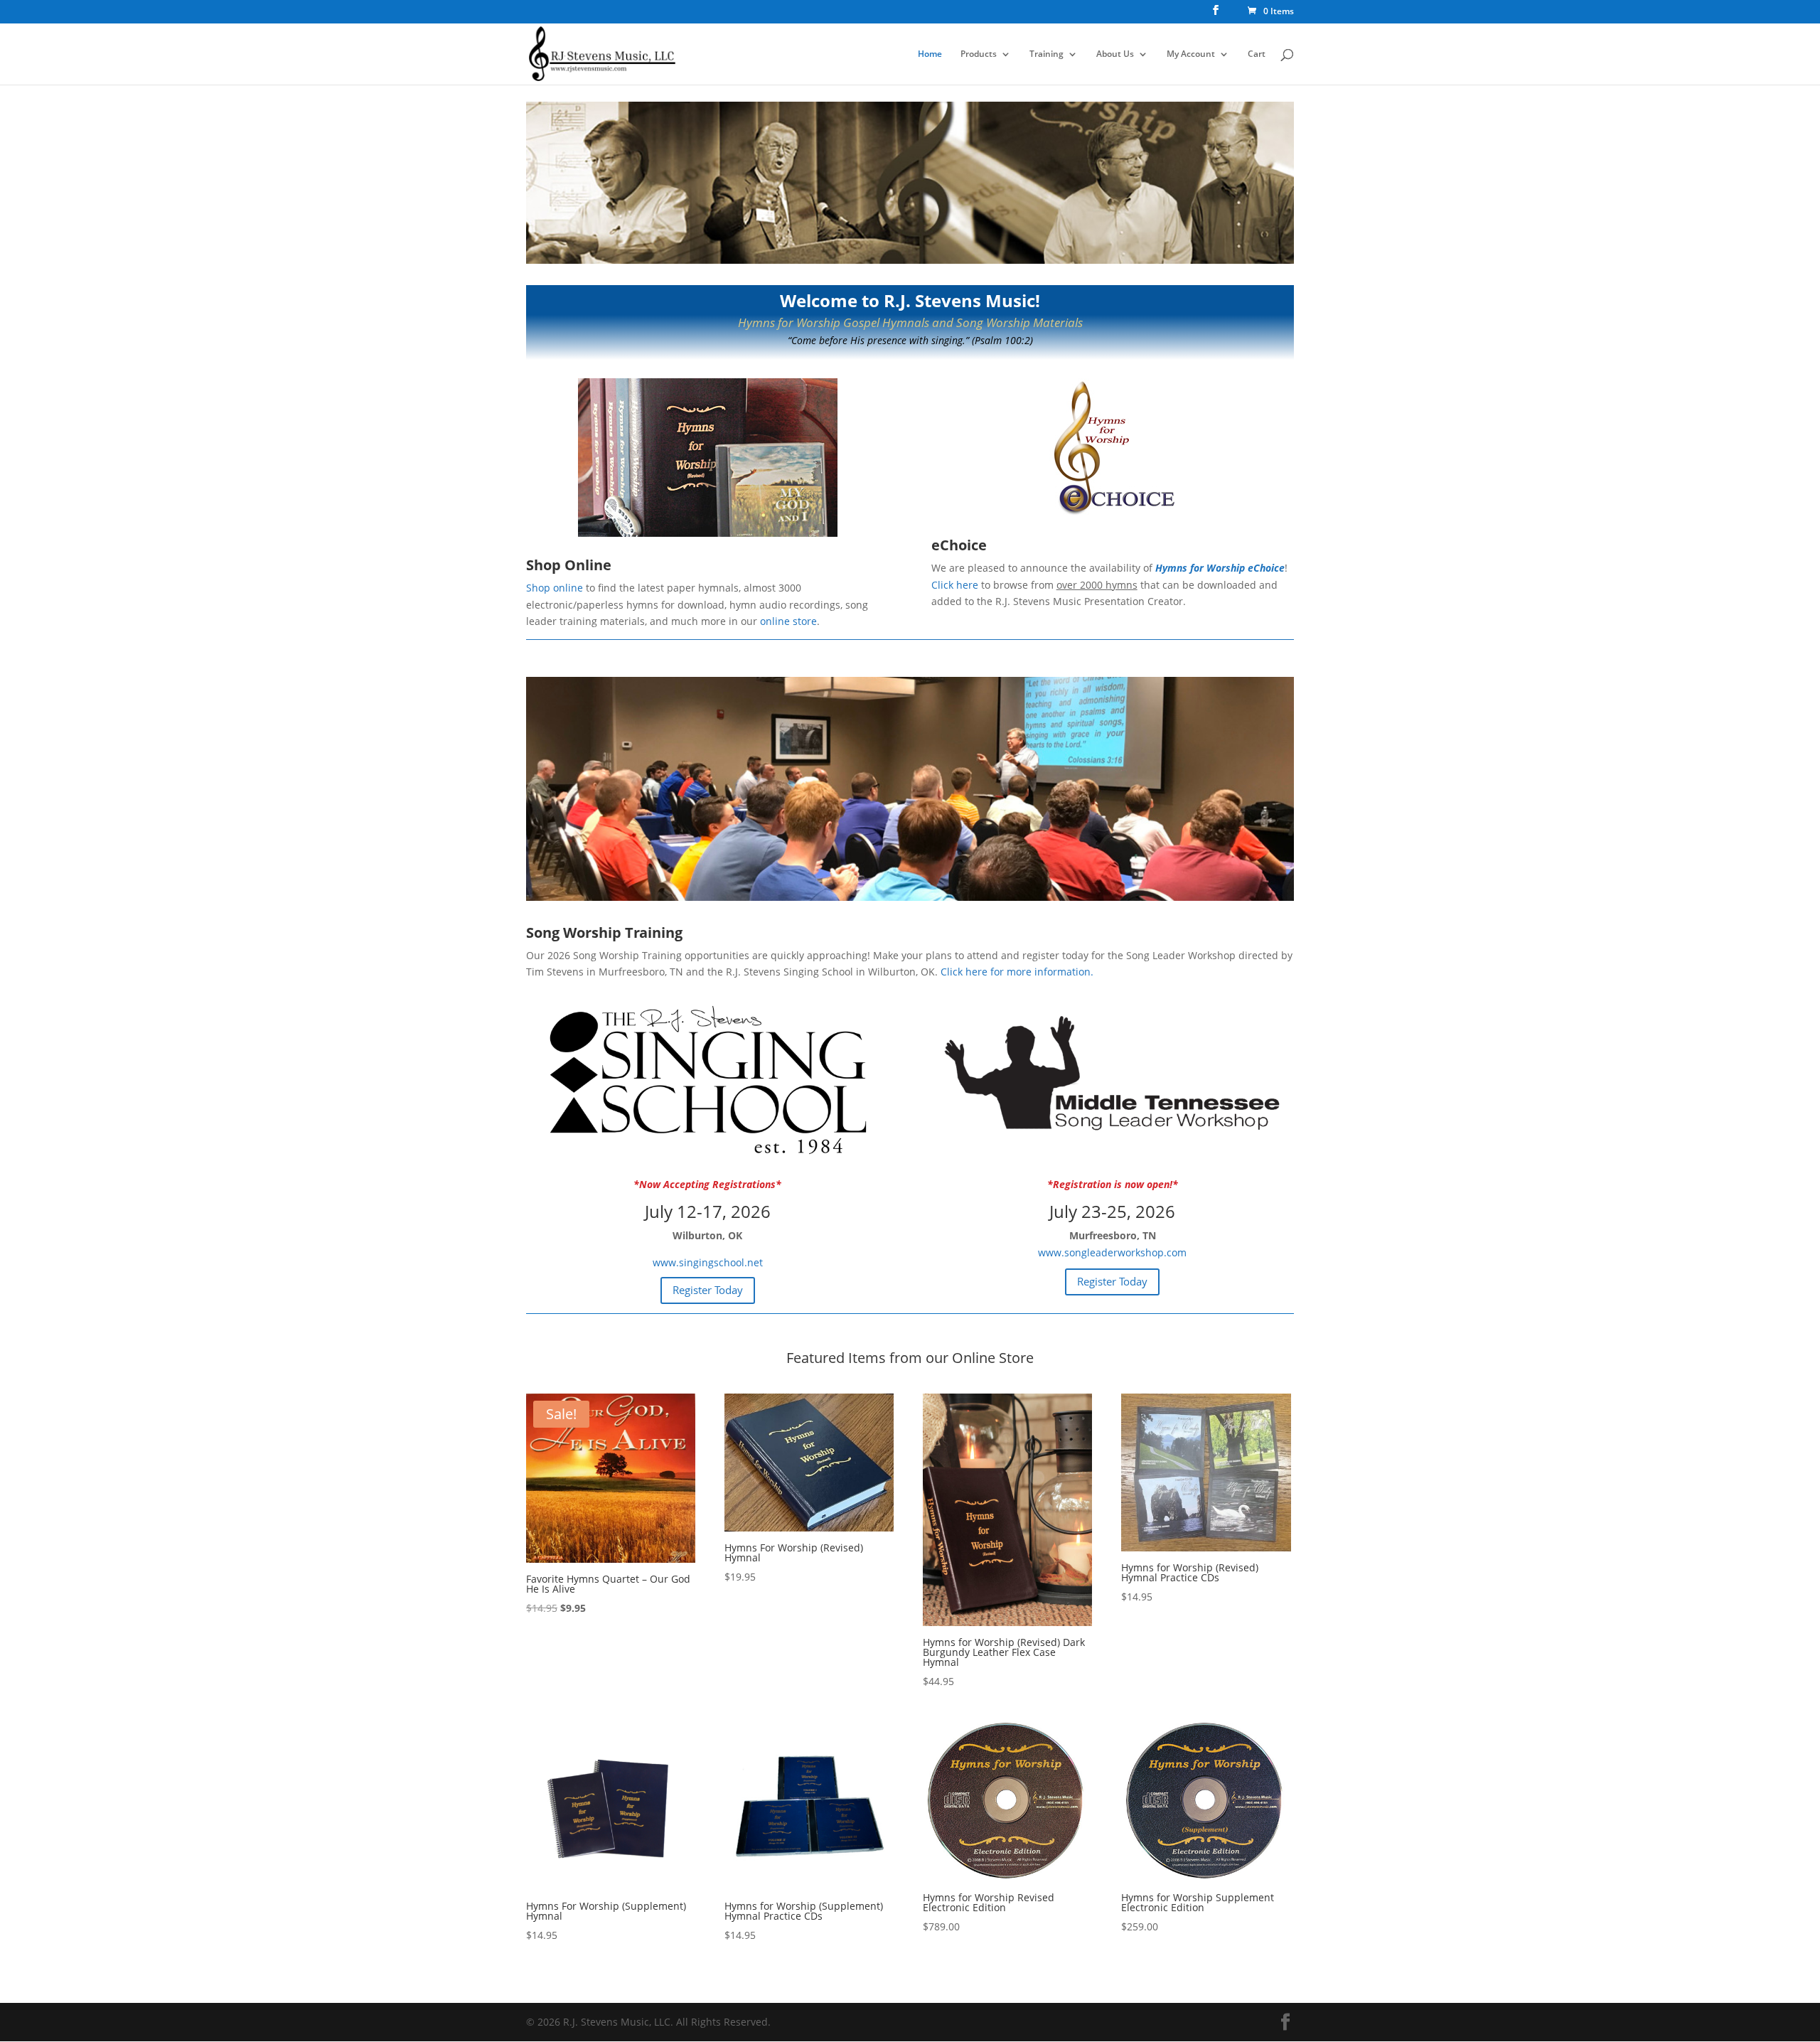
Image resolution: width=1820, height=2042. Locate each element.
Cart (1257, 54)
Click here (955, 585)
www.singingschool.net (708, 1262)
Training (1046, 54)
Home (930, 54)
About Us (1115, 54)
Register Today (708, 1290)
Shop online (555, 588)
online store (788, 621)
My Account (1191, 54)
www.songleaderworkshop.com (1112, 1252)
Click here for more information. (1017, 972)
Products (979, 54)
